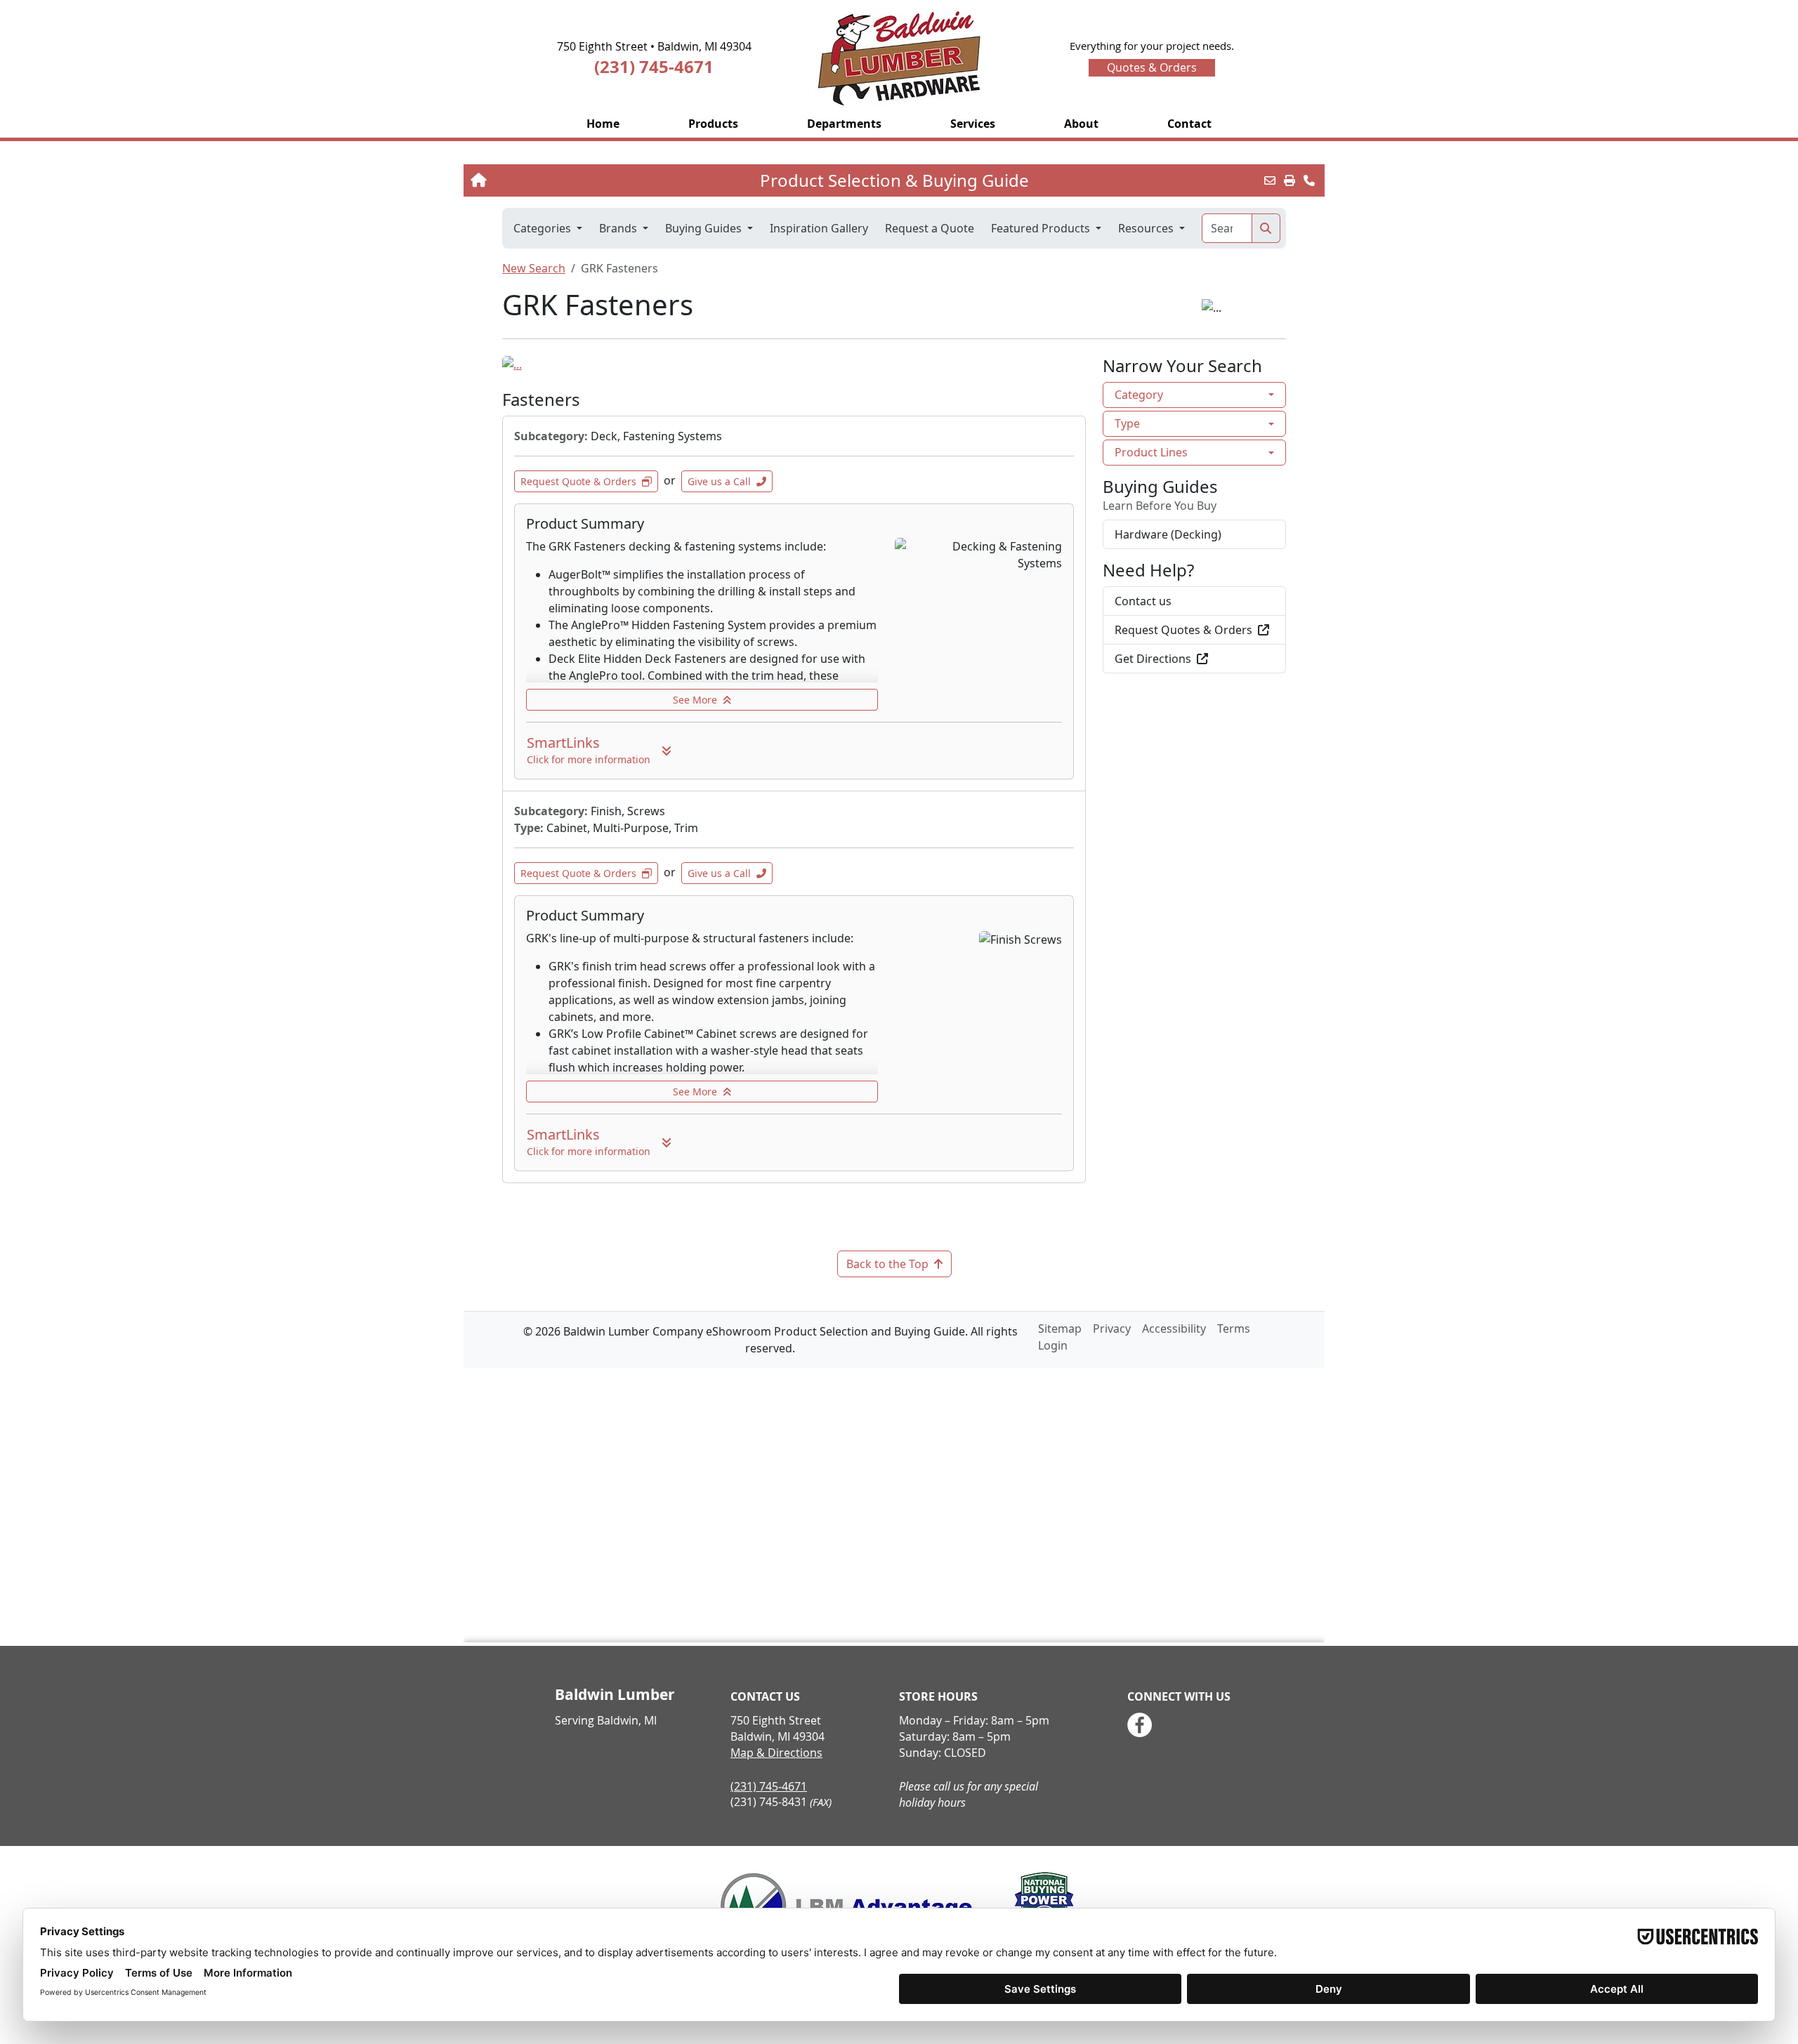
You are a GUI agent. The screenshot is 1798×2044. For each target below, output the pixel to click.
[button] (713, 124)
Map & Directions (776, 1753)
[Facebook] (1140, 1725)
